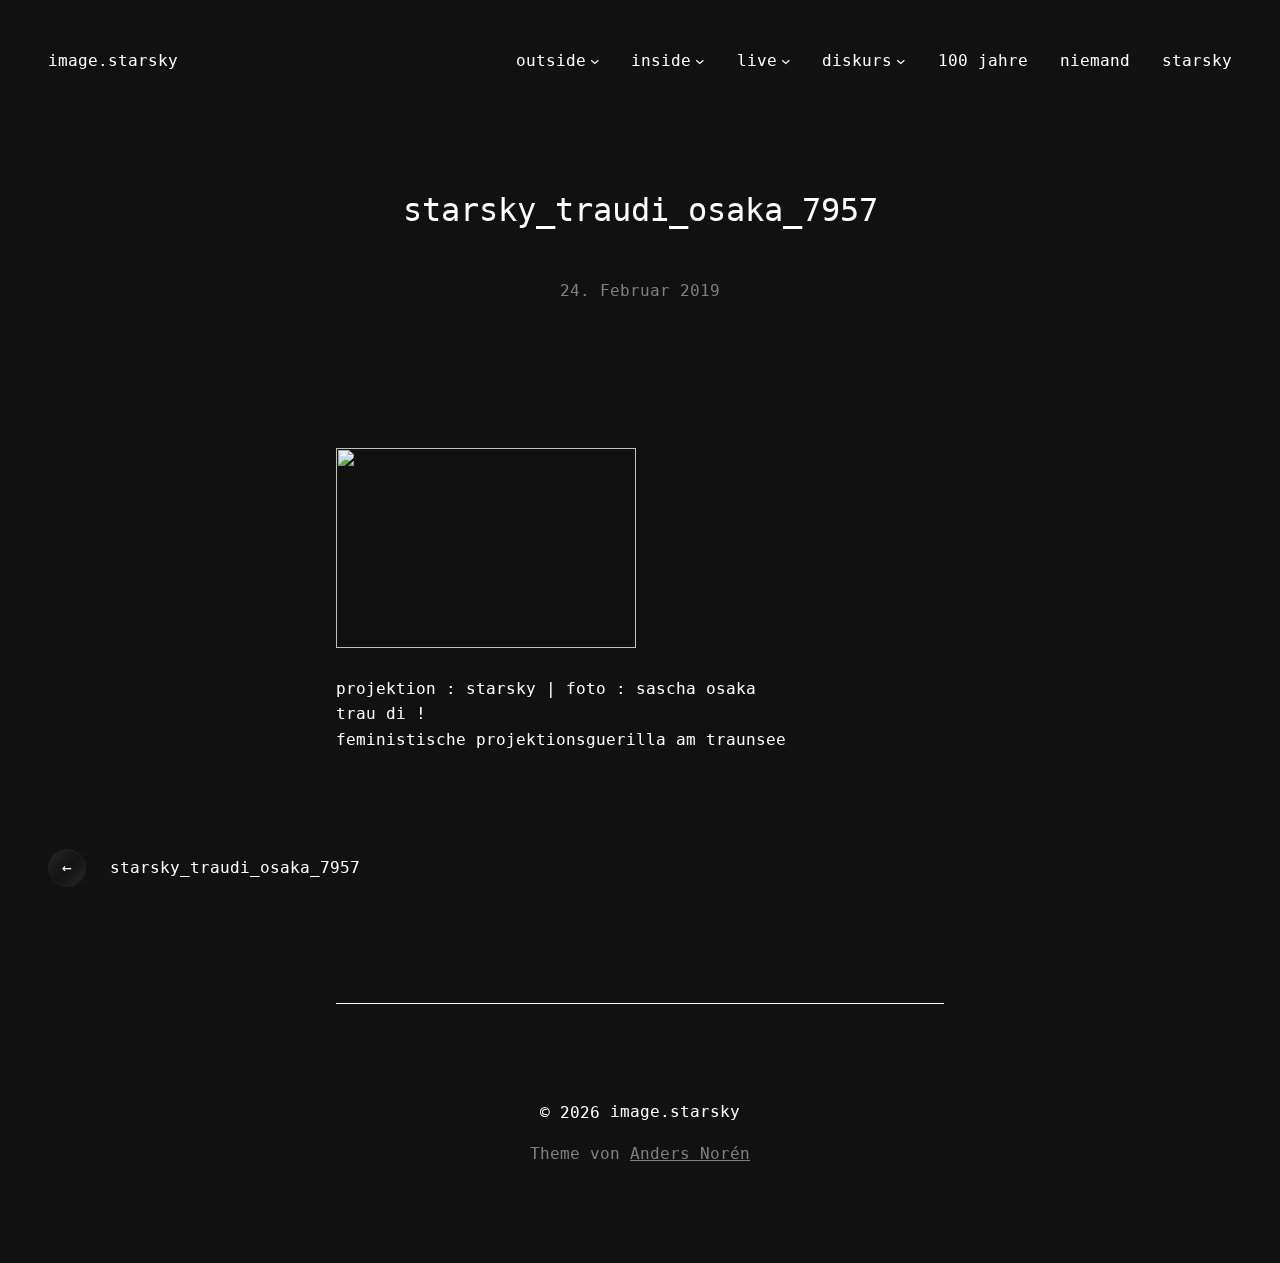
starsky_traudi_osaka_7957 (235, 867)
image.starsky (113, 60)
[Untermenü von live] (786, 61)
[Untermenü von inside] (700, 61)
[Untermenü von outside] (595, 61)
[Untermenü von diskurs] (901, 61)
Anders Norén (690, 1153)
